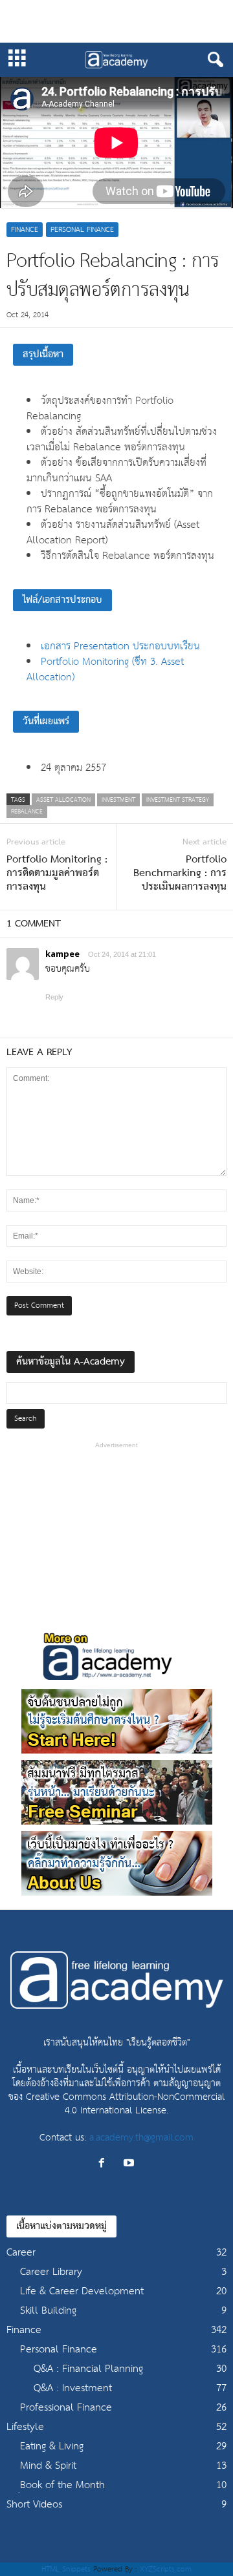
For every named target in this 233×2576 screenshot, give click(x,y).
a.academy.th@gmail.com (141, 2138)
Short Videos (34, 2505)
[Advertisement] (116, 21)
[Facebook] (105, 2164)
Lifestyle (25, 2427)
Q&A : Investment (73, 2388)
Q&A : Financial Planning (88, 2369)
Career (21, 2253)
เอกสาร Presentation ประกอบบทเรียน (120, 646)
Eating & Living (52, 2446)
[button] (213, 60)
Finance (25, 230)
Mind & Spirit (48, 2466)
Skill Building (48, 2311)
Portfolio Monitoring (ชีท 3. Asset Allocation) (105, 670)
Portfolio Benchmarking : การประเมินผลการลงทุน (180, 874)
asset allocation (63, 800)
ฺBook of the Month (62, 2485)
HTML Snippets (66, 2569)
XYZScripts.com (166, 2569)
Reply (54, 997)
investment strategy (178, 800)
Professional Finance (66, 2408)
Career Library (51, 2272)
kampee (62, 954)
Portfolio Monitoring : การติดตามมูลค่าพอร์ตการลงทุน (57, 874)
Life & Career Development (82, 2291)
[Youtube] (130, 2164)
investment (118, 800)
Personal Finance (82, 230)
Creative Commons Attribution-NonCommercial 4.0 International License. (125, 2104)
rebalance (27, 812)
